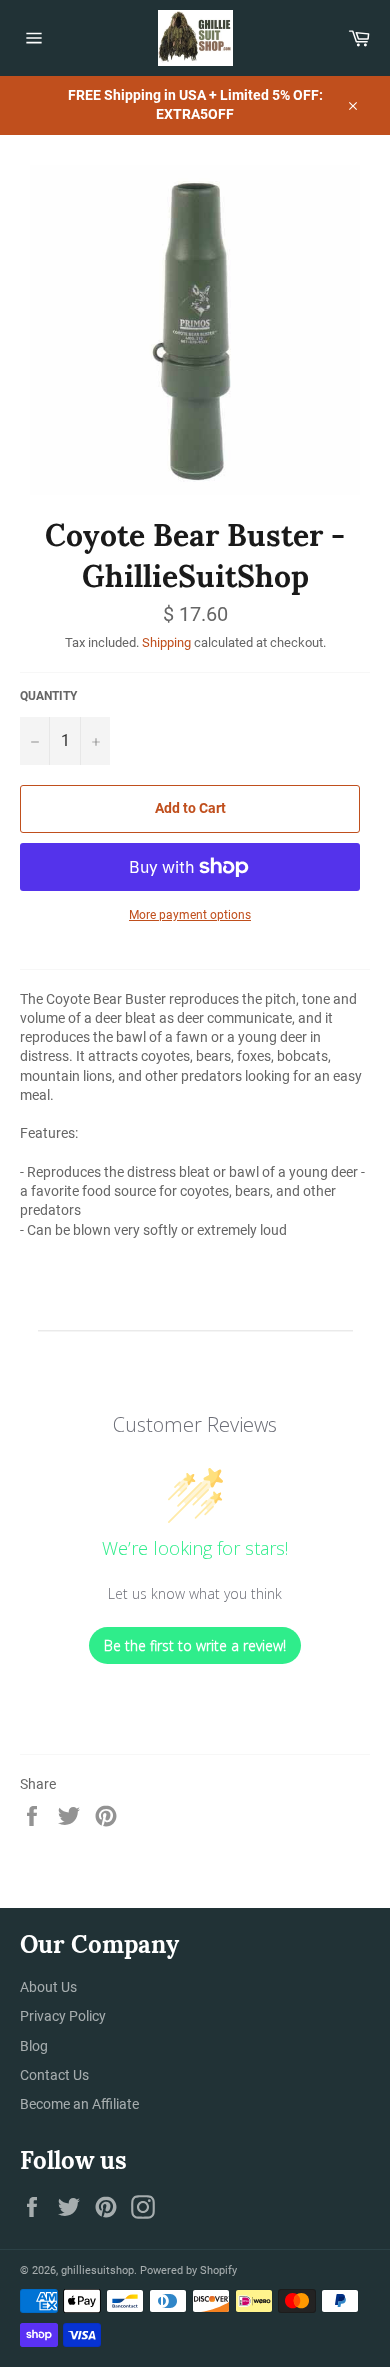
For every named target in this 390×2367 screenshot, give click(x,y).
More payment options (190, 915)
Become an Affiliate (79, 2104)
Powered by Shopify (188, 2270)
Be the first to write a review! (195, 1645)
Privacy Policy (63, 2016)
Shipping (166, 642)
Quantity (48, 696)
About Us (48, 1987)
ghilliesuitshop (97, 2270)
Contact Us (54, 2075)
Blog (34, 2046)
